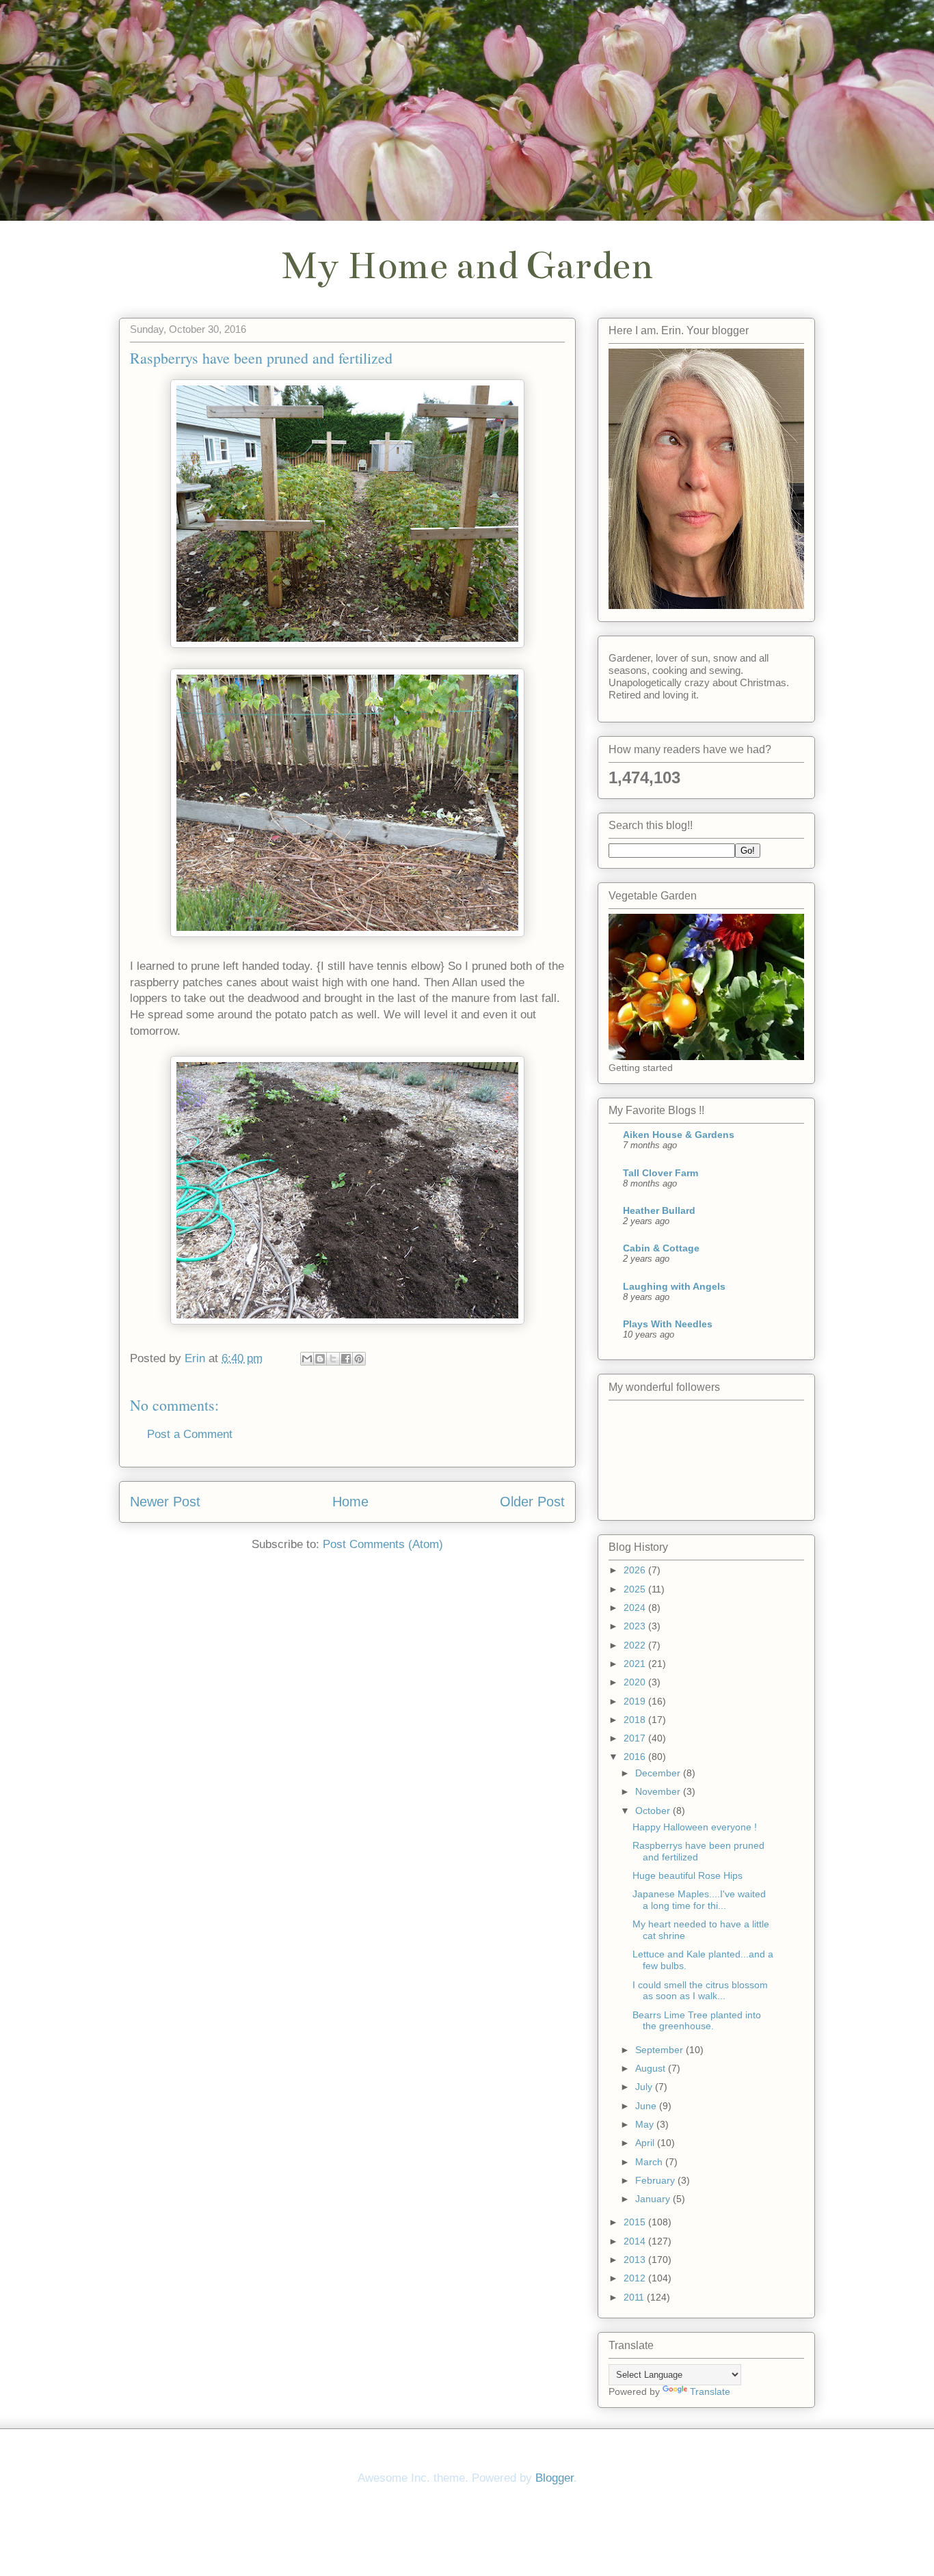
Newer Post (165, 1502)
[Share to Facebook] (346, 1359)
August (652, 2068)
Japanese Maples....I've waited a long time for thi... (699, 1900)
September (661, 2050)
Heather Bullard (659, 1210)
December (659, 1773)
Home (350, 1502)
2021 (636, 1664)
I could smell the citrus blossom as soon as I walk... (700, 1991)
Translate (710, 2391)
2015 (636, 2222)
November (659, 1791)
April (646, 2143)
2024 (636, 1608)
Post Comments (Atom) (383, 1544)
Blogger (555, 2478)
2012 (636, 2278)
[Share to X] (333, 1359)
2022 (636, 1645)
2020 (636, 1682)
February (656, 2180)
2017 (636, 1738)
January (654, 2199)
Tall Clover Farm (661, 1173)
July (645, 2087)
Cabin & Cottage (661, 1248)
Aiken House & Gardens (679, 1135)
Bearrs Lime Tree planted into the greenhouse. (697, 2021)
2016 (636, 1757)
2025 (636, 1589)
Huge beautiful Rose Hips (688, 1875)
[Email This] (307, 1359)
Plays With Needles (668, 1324)
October (654, 1811)
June (647, 2106)
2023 (636, 1626)
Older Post (532, 1502)
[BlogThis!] (320, 1359)
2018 (636, 1720)
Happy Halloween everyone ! (695, 1827)
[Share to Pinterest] (359, 1359)
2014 (636, 2241)
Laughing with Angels (674, 1286)
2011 (635, 2297)
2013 (636, 2260)
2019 (636, 1701)
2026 (636, 1570)
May (646, 2124)
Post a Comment (190, 1434)
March (650, 2162)
